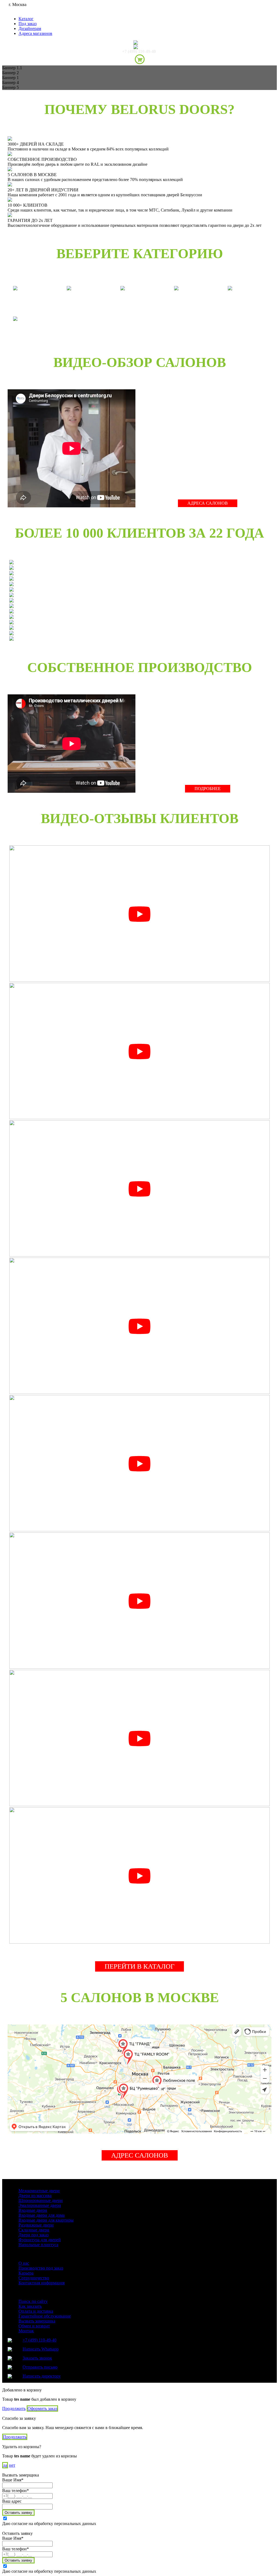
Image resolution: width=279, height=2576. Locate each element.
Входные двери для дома (42, 2215)
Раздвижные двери (36, 2225)
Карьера (26, 2273)
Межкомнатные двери (39, 2191)
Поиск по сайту (33, 2301)
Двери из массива (35, 2196)
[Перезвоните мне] (139, 47)
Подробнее (208, 789)
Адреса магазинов (35, 33)
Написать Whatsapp (41, 2349)
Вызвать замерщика (37, 2321)
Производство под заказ (41, 2268)
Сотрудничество (34, 2278)
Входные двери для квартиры (46, 2220)
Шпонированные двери (41, 2200)
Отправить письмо (40, 2367)
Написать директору (42, 2376)
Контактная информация (42, 2283)
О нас (24, 2263)
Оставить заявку (18, 2513)
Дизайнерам (30, 28)
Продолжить (14, 2408)
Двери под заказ (34, 2235)
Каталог (26, 19)
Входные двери (33, 2210)
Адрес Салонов (140, 2155)
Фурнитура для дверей (40, 2240)
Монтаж (26, 2331)
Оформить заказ (42, 2408)
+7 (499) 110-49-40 (139, 51)
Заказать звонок (37, 2358)
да (5, 2465)
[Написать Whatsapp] (139, 43)
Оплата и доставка (36, 2311)
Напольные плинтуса (38, 2245)
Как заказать (30, 2306)
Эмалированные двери (40, 2205)
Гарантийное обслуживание (45, 2316)
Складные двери (34, 2230)
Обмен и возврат (34, 2326)
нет (12, 2465)
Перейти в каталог (139, 1966)
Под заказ (28, 24)
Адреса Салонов (208, 503)
